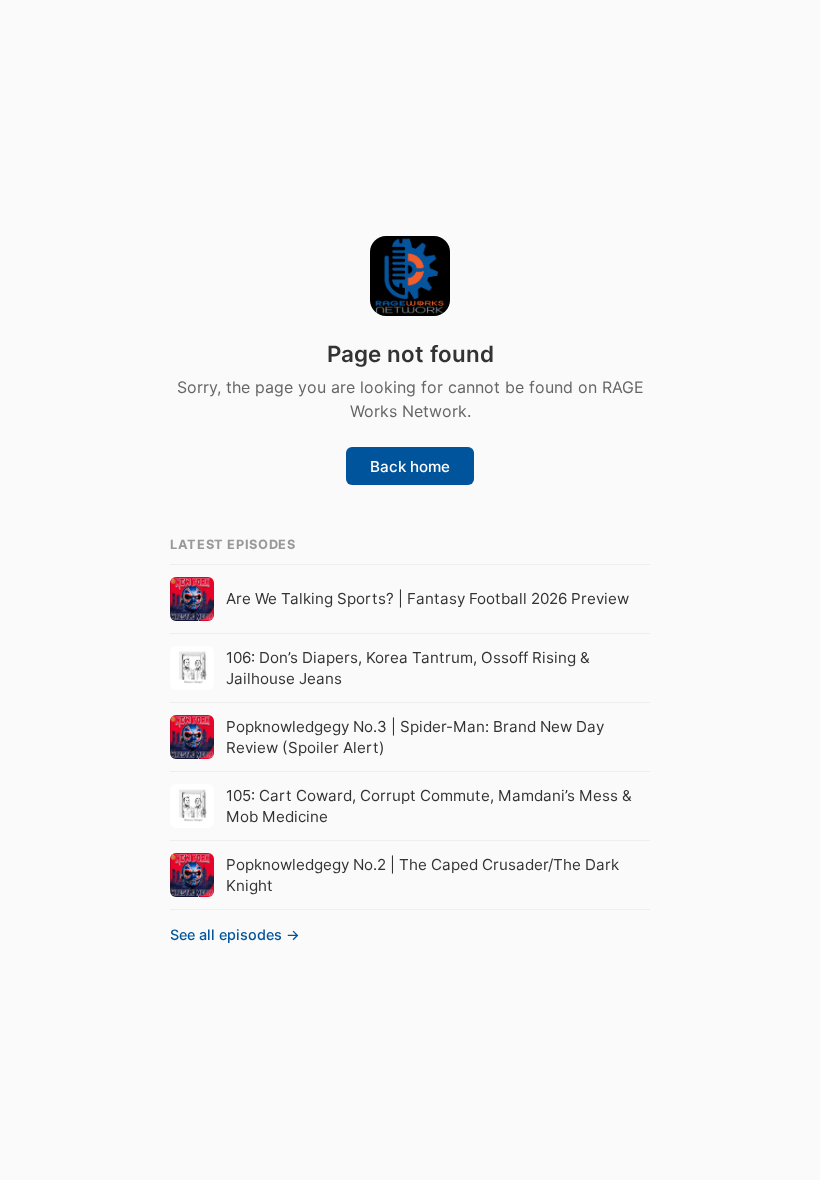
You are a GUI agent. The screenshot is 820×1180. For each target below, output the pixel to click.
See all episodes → (235, 934)
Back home (410, 466)
